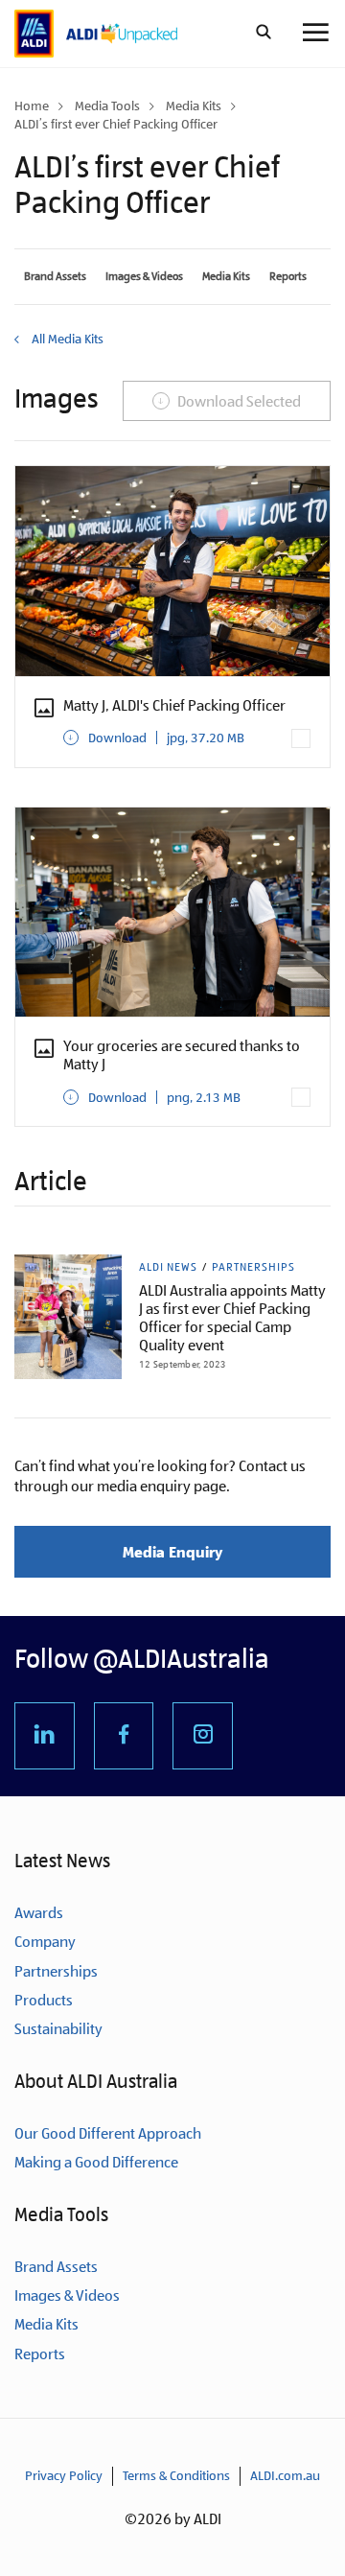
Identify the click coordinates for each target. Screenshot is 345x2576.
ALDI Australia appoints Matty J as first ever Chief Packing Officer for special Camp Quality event (232, 1318)
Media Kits (194, 105)
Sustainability (58, 2029)
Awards (39, 1913)
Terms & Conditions (176, 2475)
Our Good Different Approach (108, 2133)
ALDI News (168, 1267)
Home (32, 105)
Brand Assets (55, 276)
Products (44, 2000)
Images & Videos (144, 276)
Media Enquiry (172, 1552)
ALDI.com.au (285, 2475)
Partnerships (253, 1267)
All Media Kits (66, 339)
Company (45, 1942)
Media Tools (107, 105)
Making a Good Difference (96, 2162)
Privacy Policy (64, 2475)
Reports (288, 276)
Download (166, 738)
